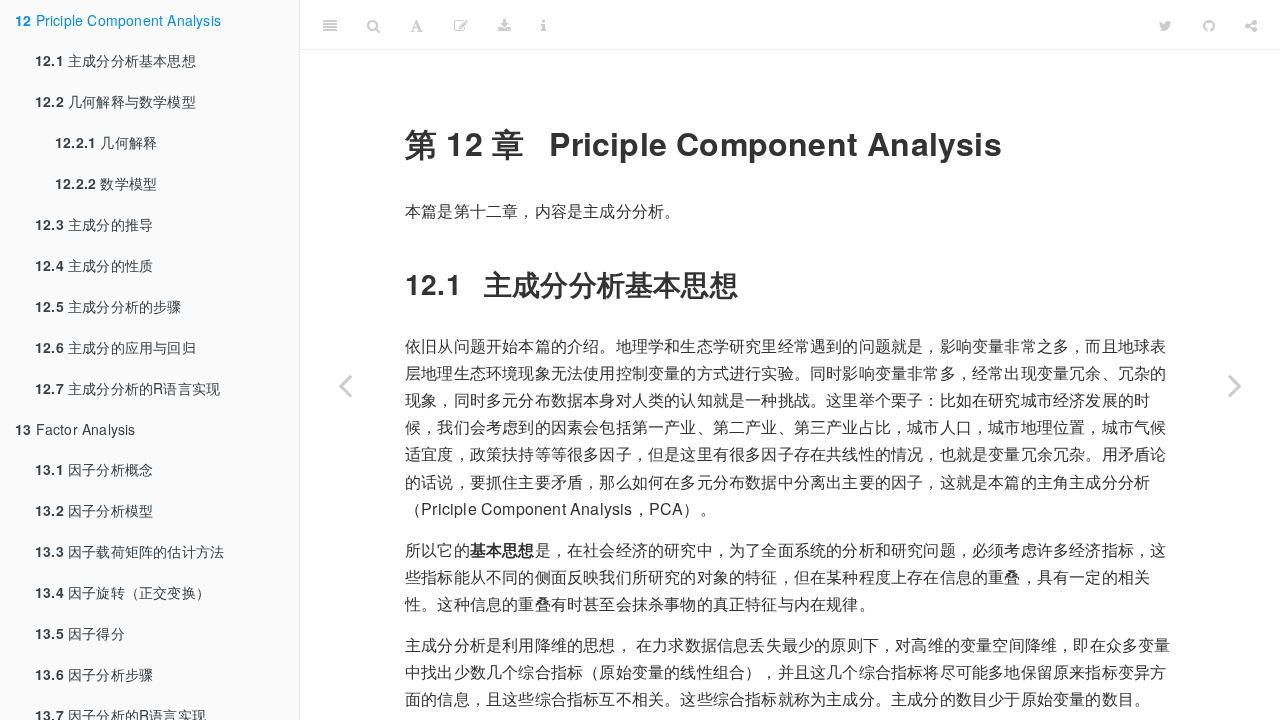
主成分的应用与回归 (115, 347)
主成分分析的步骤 (108, 306)
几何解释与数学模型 (115, 101)
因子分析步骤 (94, 674)
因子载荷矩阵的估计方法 (129, 551)
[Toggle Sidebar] (330, 25)
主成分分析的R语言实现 (127, 388)
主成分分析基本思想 (115, 60)
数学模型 (106, 183)
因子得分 (80, 633)
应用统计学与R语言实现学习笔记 (852, 24)
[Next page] (1235, 385)
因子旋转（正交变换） (122, 592)
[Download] (504, 25)
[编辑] (461, 25)
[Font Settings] (416, 25)
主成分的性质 (94, 265)
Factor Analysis (75, 429)
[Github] (1209, 25)
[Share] (1251, 25)
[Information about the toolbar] (543, 25)
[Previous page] (345, 385)
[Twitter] (1165, 25)
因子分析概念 (94, 469)
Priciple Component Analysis (118, 20)
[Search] (373, 25)
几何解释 (106, 142)
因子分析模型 (94, 510)
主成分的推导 (94, 224)
